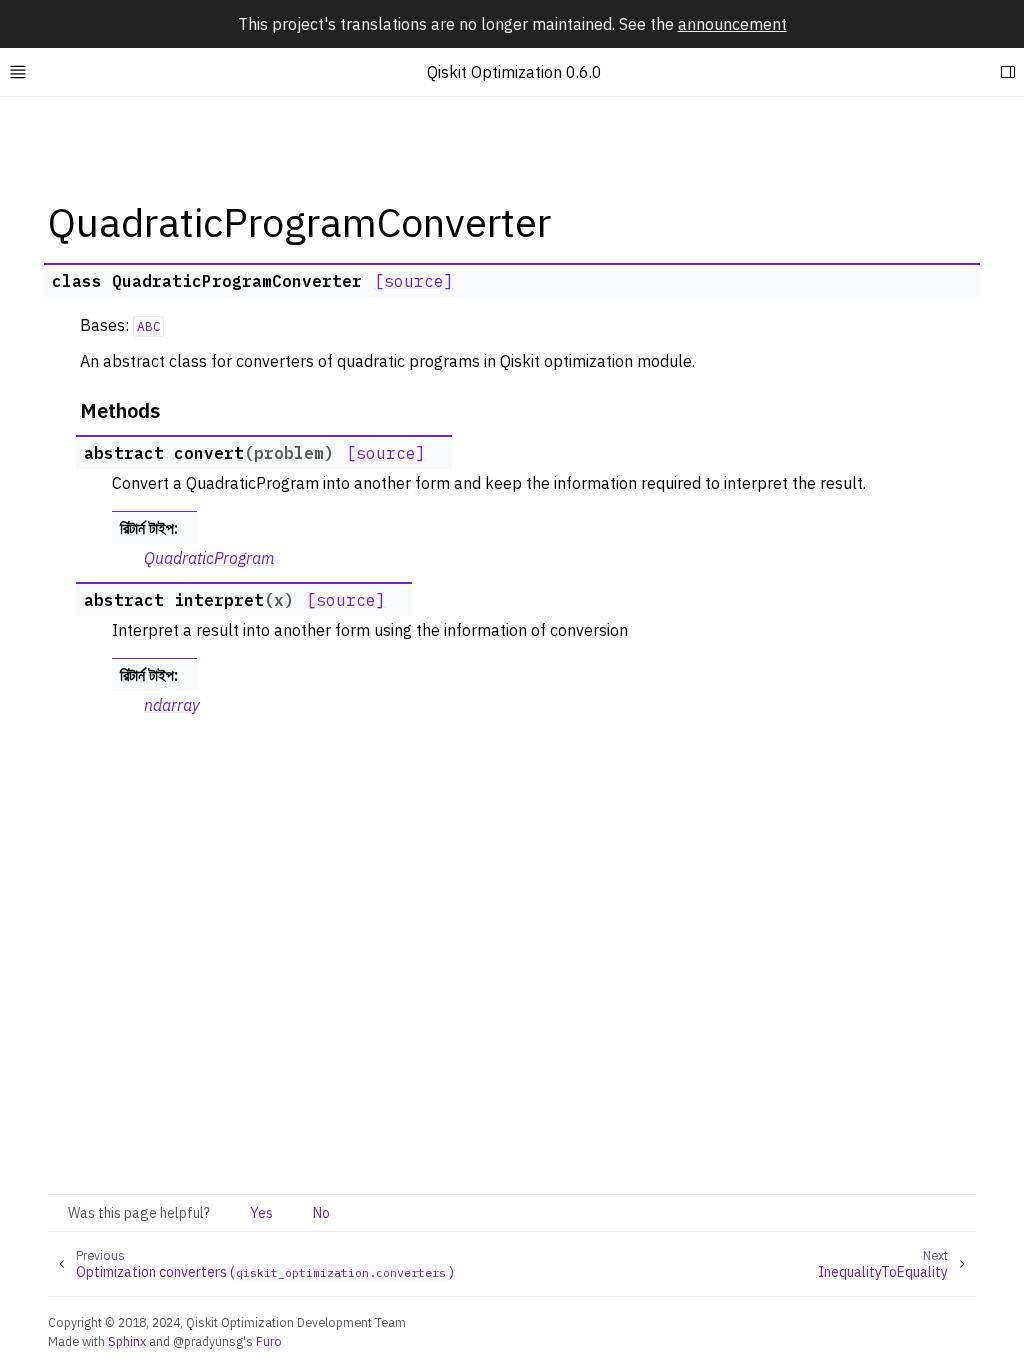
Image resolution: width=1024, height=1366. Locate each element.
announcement (732, 24)
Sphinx (127, 1341)
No (321, 1213)
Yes (261, 1213)
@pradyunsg (208, 1341)
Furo (269, 1341)
